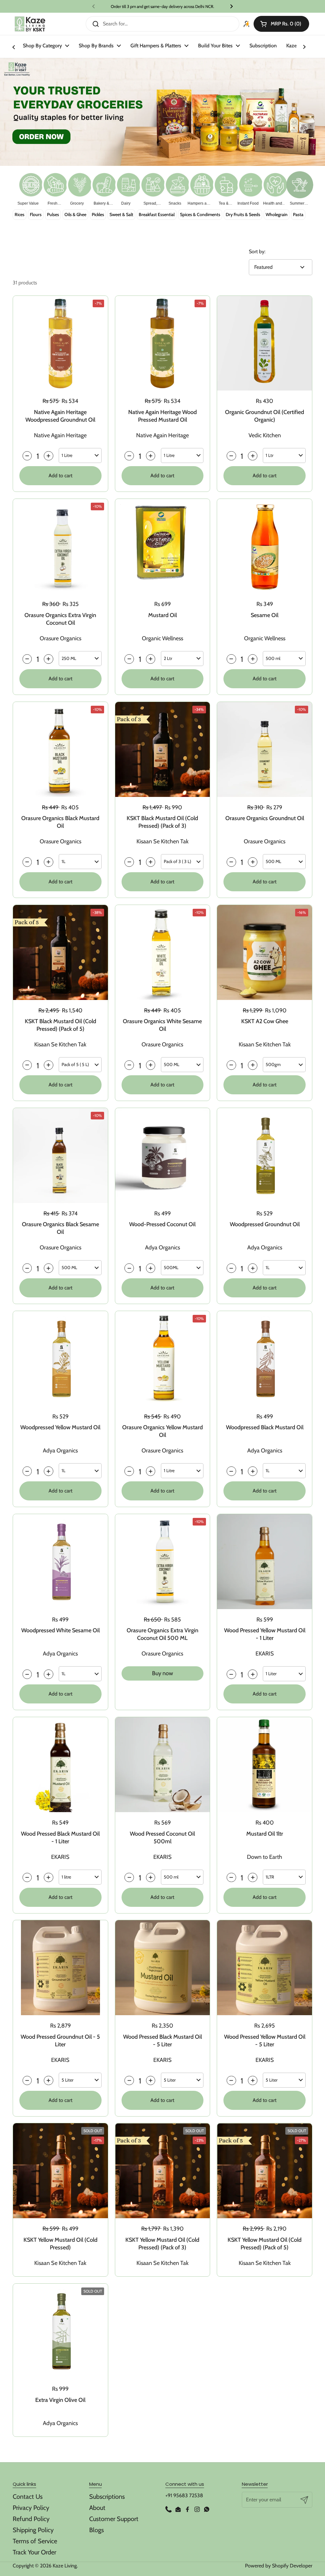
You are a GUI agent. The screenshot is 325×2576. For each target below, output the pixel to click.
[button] (281, 24)
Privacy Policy (31, 2508)
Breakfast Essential (157, 214)
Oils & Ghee (75, 214)
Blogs (96, 2530)
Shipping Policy (33, 2530)
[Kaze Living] (30, 24)
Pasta (298, 214)
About (97, 2508)
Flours (36, 214)
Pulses (53, 214)
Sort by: (257, 251)
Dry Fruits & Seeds (243, 214)
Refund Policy (31, 2519)
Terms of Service (35, 2541)
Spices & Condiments (200, 214)
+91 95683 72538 (184, 2495)
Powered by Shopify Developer (279, 2566)
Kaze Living (65, 2566)
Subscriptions (107, 2497)
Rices (20, 214)
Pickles (98, 214)
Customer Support (114, 2519)
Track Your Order (34, 2552)
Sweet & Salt (121, 214)
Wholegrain (277, 214)
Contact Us (28, 2497)
